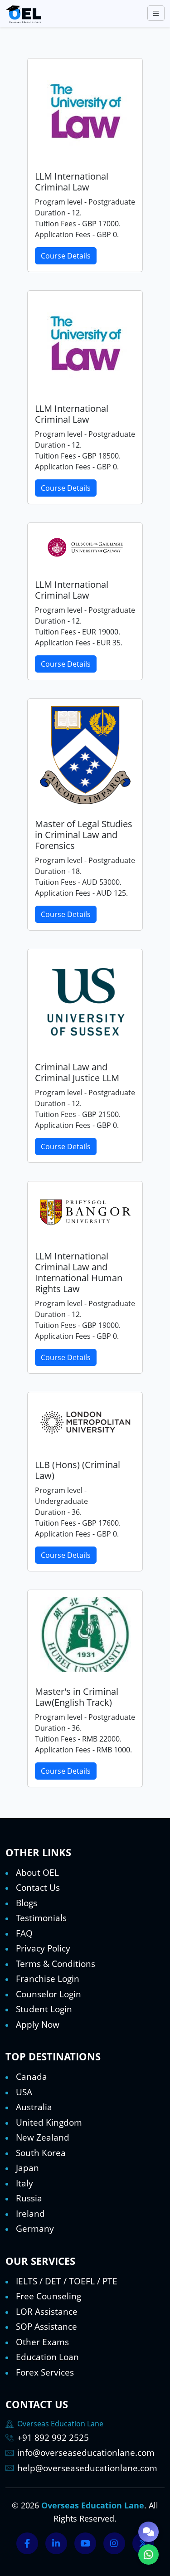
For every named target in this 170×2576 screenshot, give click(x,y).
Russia (29, 2198)
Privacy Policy (43, 1948)
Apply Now (38, 2025)
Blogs (27, 1903)
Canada (32, 2077)
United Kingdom (49, 2122)
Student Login (44, 2009)
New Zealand (43, 2137)
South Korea (41, 2153)
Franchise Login (48, 1979)
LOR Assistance (47, 2312)
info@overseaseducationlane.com (86, 2453)
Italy (24, 2183)
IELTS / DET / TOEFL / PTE (67, 2281)
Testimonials (41, 1918)
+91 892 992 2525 (53, 2438)
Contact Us (38, 1888)
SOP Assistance (46, 2327)
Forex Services (45, 2372)
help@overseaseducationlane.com (87, 2468)
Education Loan (47, 2357)
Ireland (30, 2214)
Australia (34, 2107)
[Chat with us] (148, 2532)
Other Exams (42, 2342)
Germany (35, 2229)
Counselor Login (49, 1994)
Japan (27, 2168)
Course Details (66, 256)
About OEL (37, 1873)
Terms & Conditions (56, 1964)
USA (24, 2092)
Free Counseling (49, 2296)
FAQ (24, 1933)
